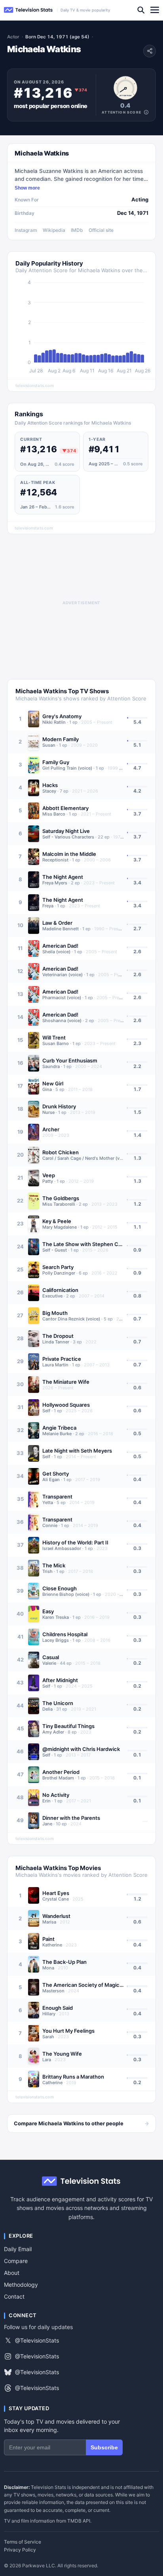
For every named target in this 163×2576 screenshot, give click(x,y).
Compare (16, 2261)
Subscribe (104, 2447)
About (12, 2273)
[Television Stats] (28, 10)
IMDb (77, 230)
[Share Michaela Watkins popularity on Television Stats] (150, 51)
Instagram (26, 230)
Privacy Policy (20, 2550)
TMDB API (79, 2521)
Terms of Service (23, 2542)
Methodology (21, 2285)
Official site (101, 230)
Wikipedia (54, 230)
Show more (27, 188)
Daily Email (18, 2249)
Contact (14, 2296)
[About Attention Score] (146, 112)
